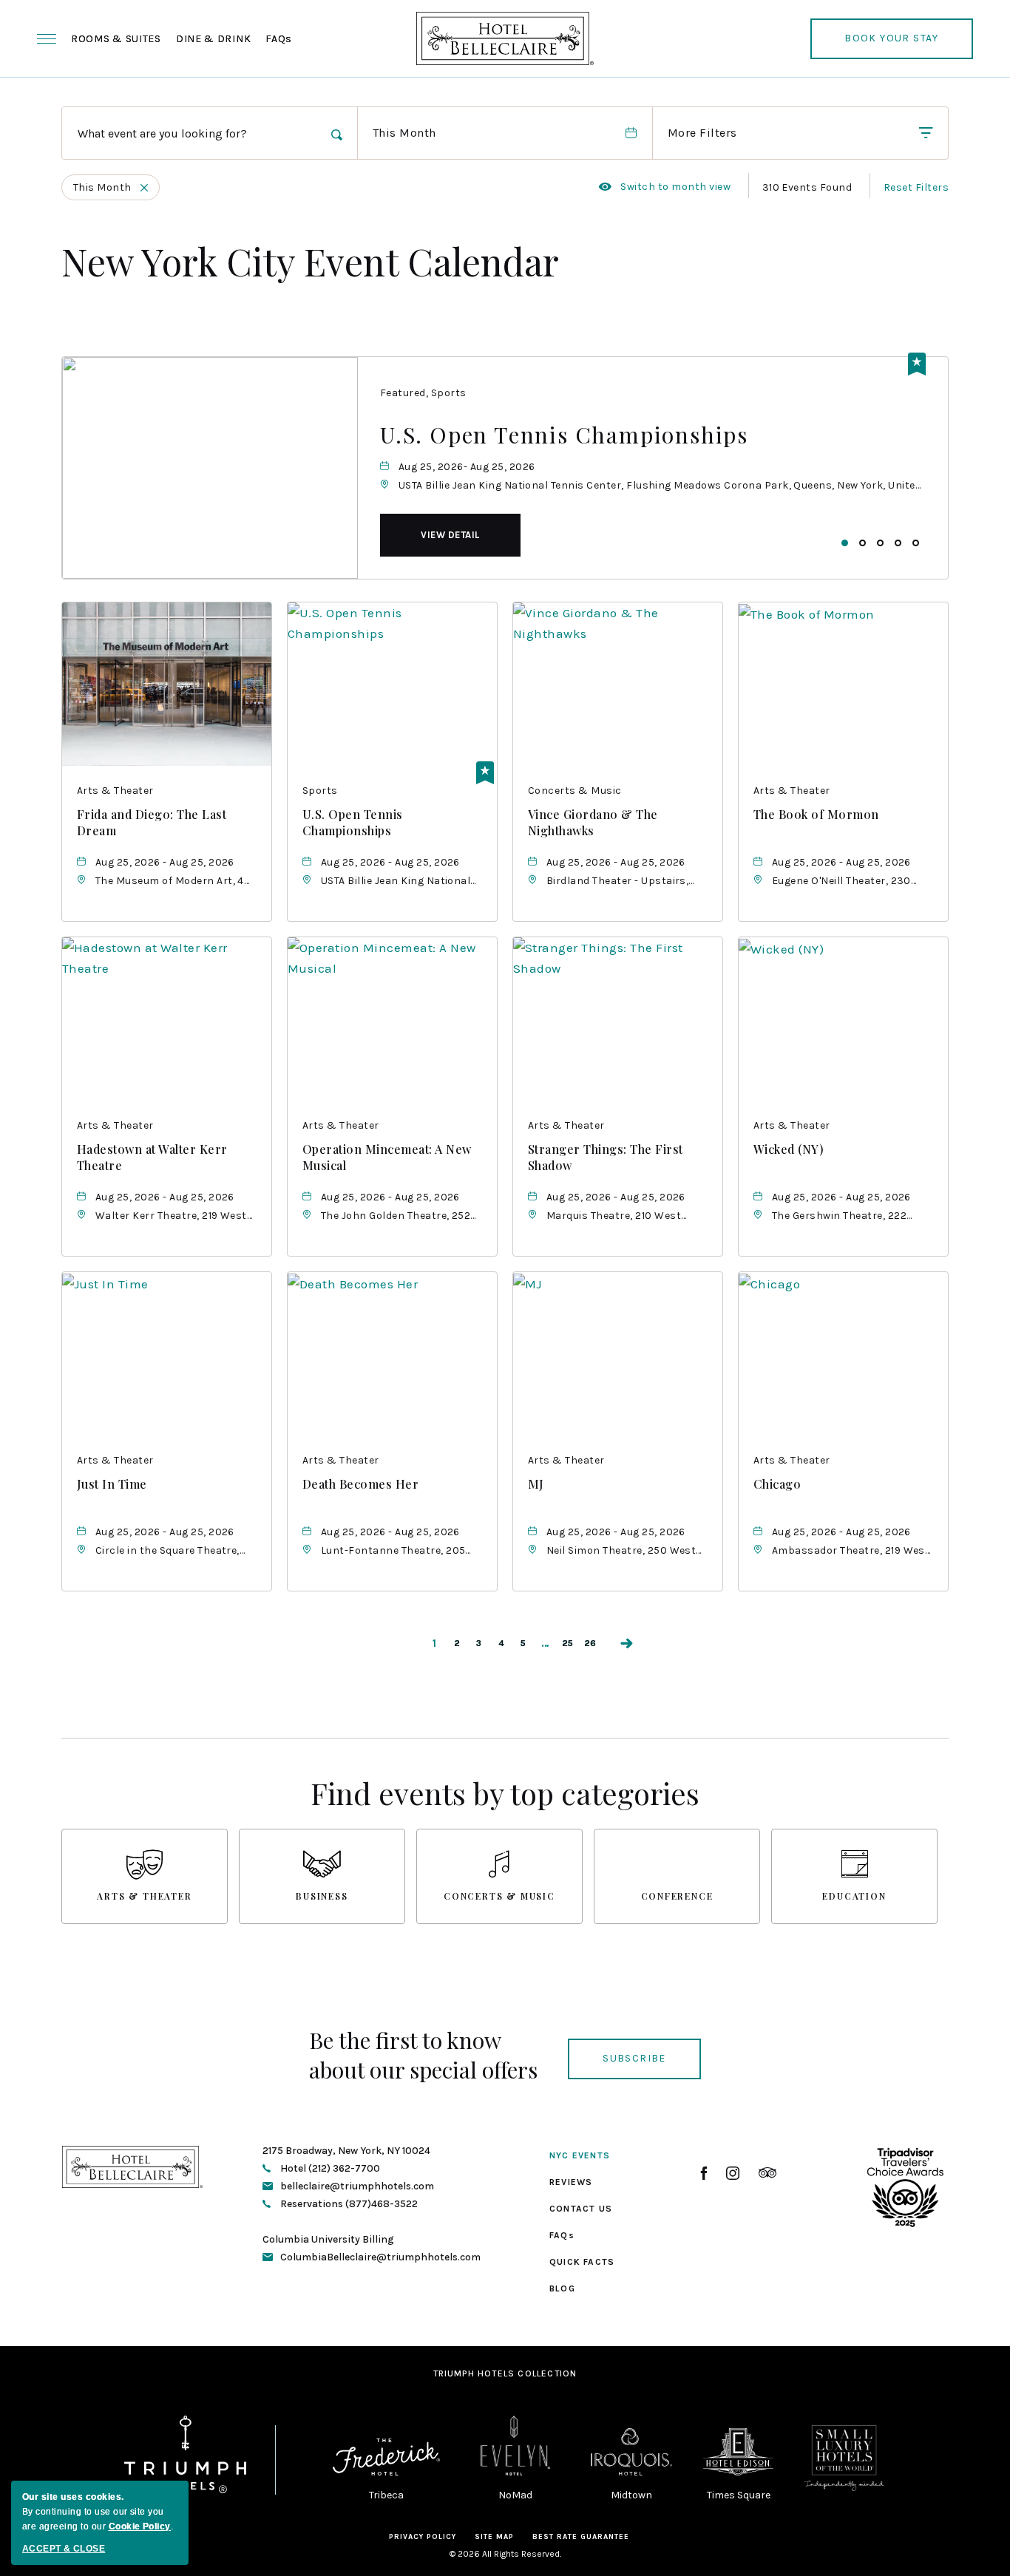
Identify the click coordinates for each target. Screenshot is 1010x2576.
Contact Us (581, 2209)
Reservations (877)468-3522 (348, 2204)
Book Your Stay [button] (892, 45)
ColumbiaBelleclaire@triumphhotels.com (380, 2257)
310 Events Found (807, 187)
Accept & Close (64, 2549)
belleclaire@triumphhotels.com (357, 2186)
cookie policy (140, 2526)
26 (590, 1643)
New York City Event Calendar (310, 261)
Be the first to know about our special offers (423, 2055)
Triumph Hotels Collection (505, 2373)
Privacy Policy (423, 2537)
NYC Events (580, 2155)
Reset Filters (916, 187)
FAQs (279, 39)
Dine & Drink (213, 39)
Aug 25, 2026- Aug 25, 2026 (467, 467)
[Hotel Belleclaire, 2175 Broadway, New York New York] (505, 38)
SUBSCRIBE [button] (634, 2058)
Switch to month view (665, 187)
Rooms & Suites (116, 39)
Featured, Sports (423, 393)
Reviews (571, 2182)
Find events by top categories (505, 1793)
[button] (450, 535)
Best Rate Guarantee (581, 2537)
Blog (562, 2288)
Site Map (494, 2537)
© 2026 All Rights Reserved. (505, 2554)
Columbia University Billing (328, 2239)
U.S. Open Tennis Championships (564, 435)
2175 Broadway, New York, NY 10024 (346, 2151)
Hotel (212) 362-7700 (329, 2168)
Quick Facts (582, 2262)
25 (568, 1643)
